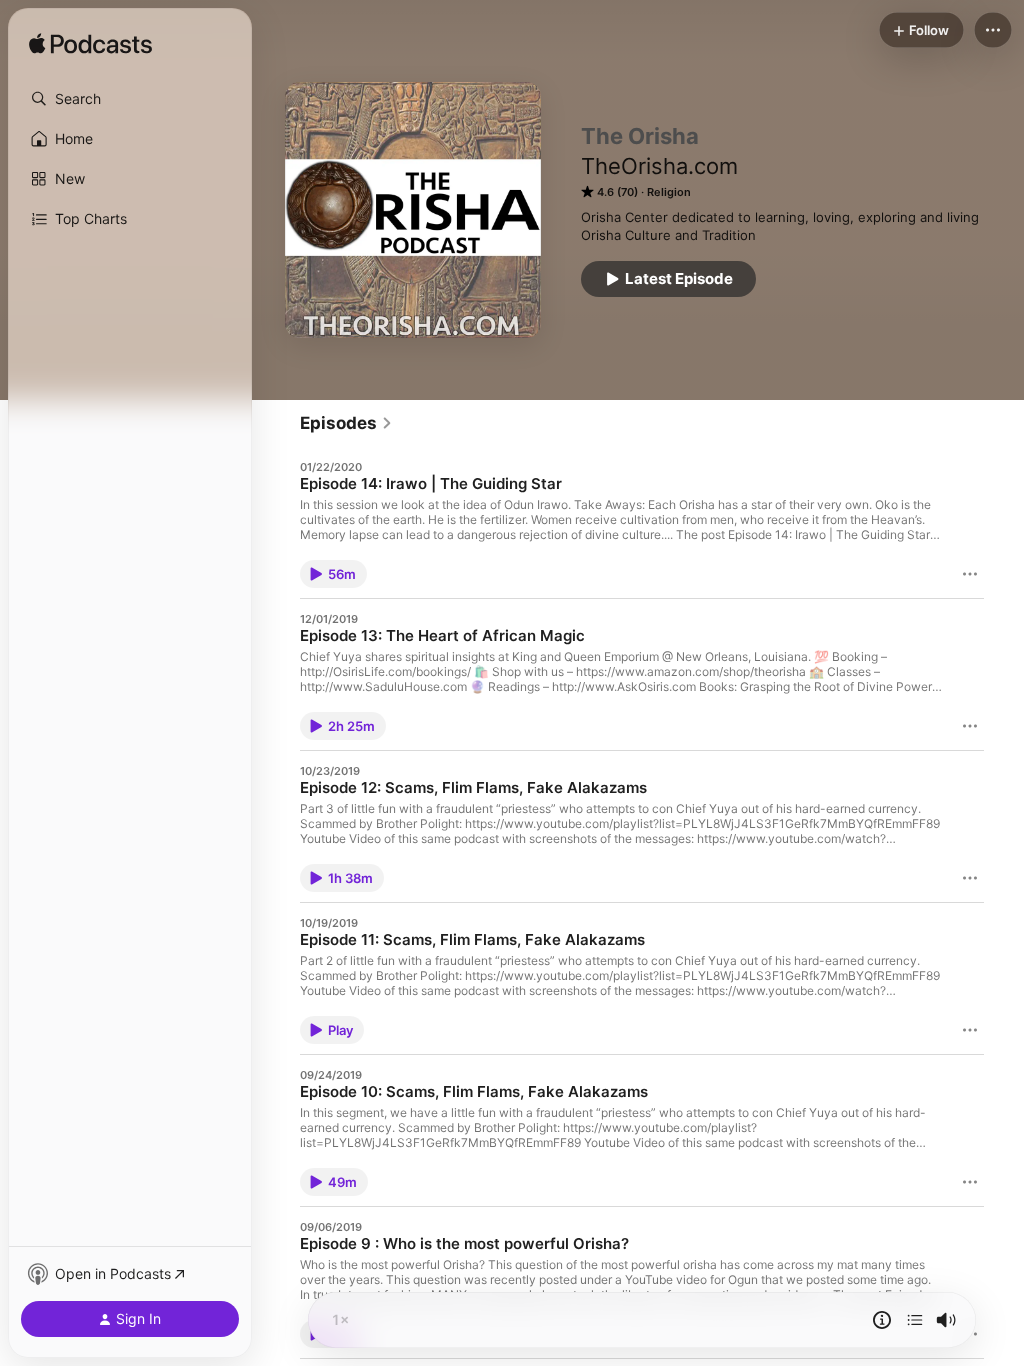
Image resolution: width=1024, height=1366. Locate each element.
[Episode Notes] (882, 1320)
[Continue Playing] (915, 1320)
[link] (346, 423)
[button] (130, 99)
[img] (90, 45)
